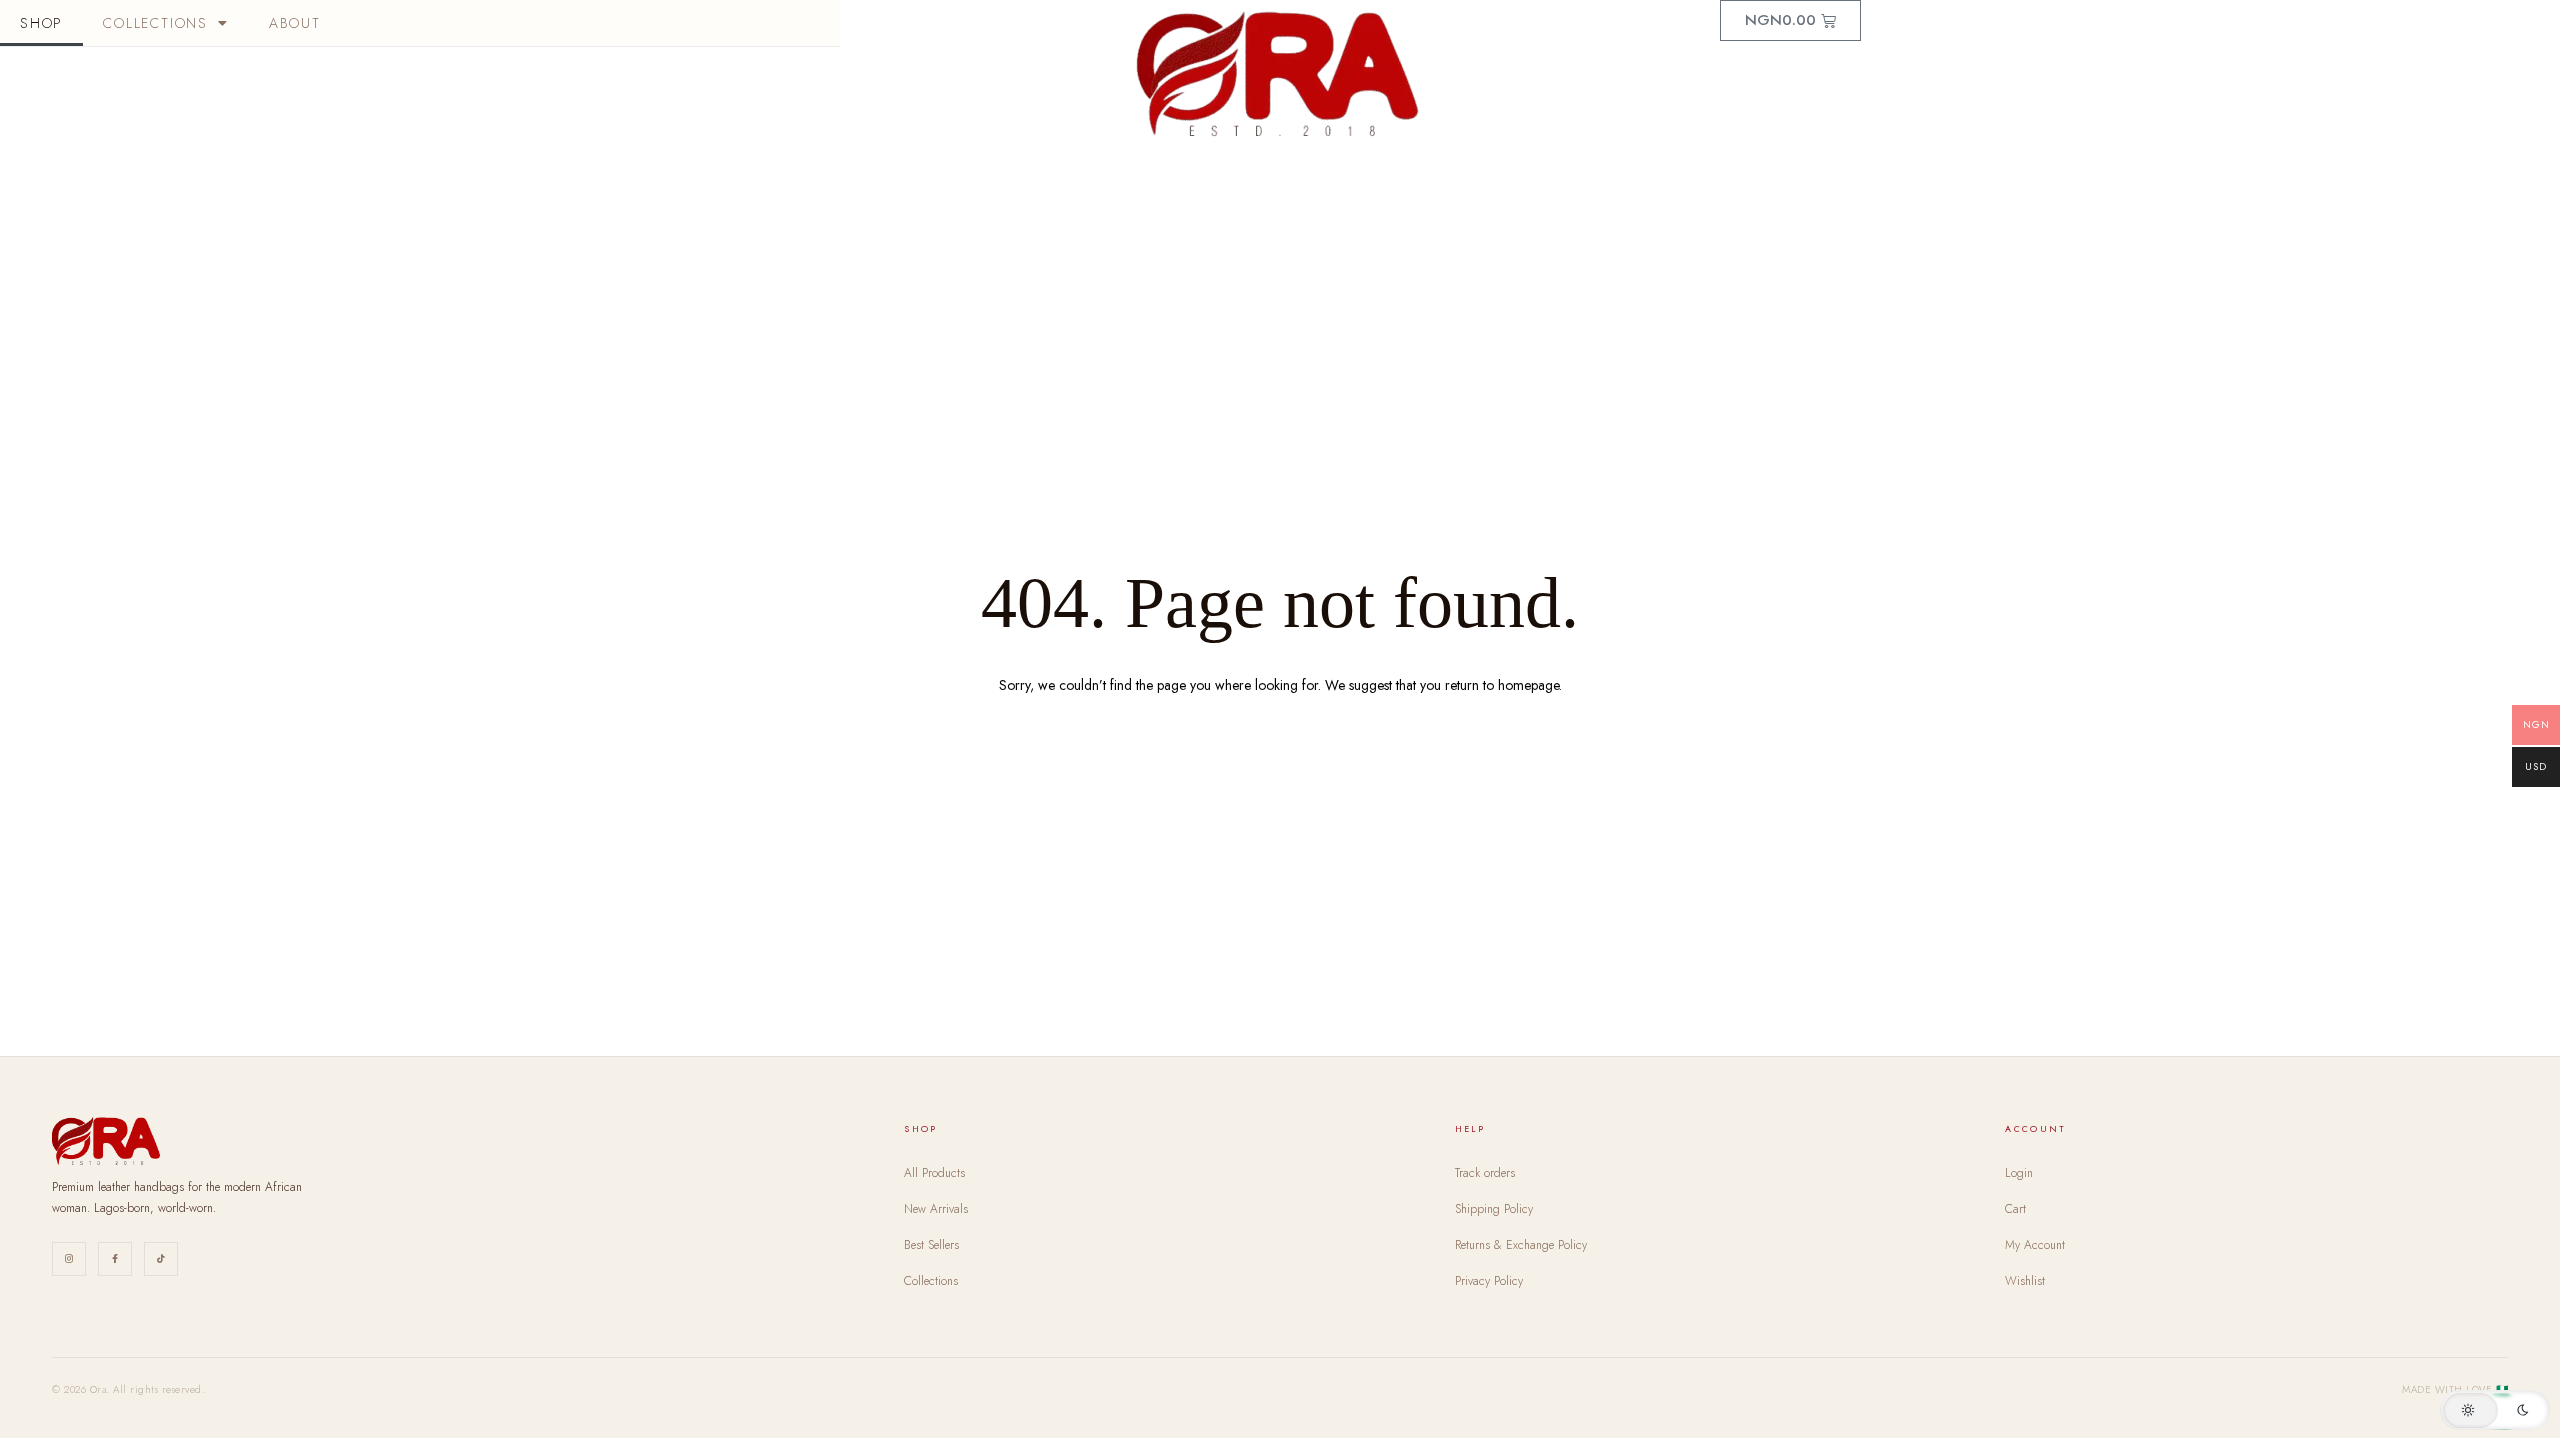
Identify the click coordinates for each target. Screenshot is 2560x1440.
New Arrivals (936, 1209)
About (295, 23)
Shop (41, 23)
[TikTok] (161, 1259)
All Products (934, 1173)
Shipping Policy (1494, 1209)
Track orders (1485, 1173)
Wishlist (2025, 1281)
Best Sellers (931, 1245)
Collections (155, 23)
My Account (2035, 1245)
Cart (2015, 1209)
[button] (2495, 1410)
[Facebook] (115, 1259)
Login (2019, 1173)
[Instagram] (69, 1259)
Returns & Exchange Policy (1521, 1245)
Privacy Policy (1489, 1281)
